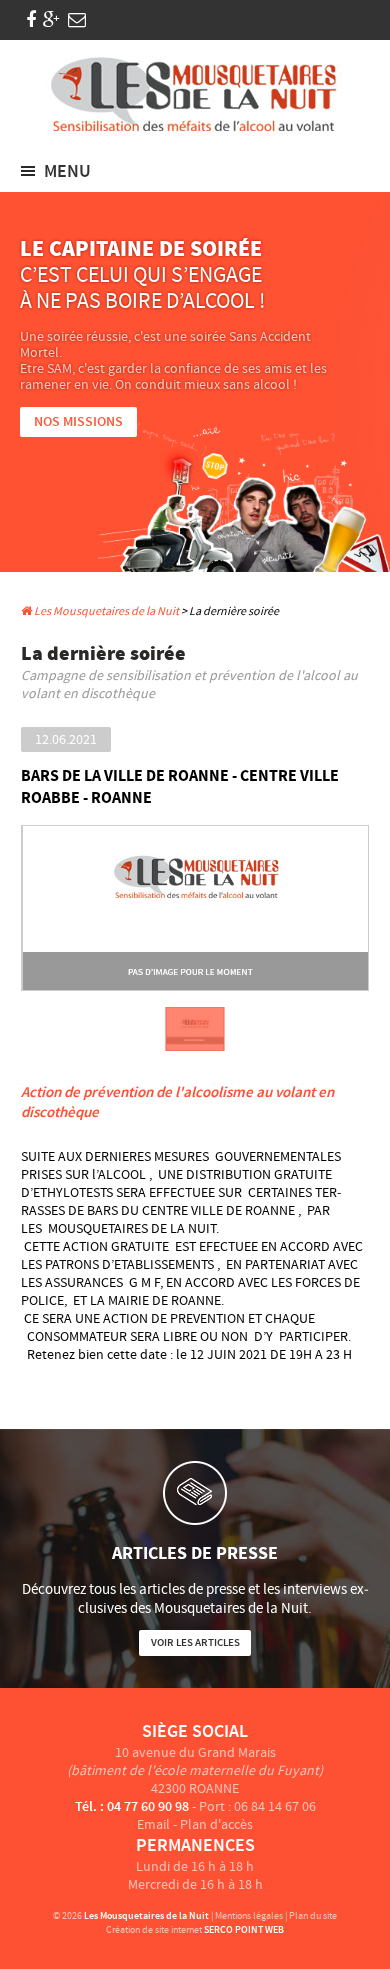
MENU (67, 172)
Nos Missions (78, 422)
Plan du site (313, 1915)
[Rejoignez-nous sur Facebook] (31, 20)
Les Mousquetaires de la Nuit (105, 611)
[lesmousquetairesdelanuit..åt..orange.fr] (77, 20)
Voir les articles (195, 1642)
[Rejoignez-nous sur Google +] (51, 20)
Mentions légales (249, 1915)
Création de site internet (154, 1929)
